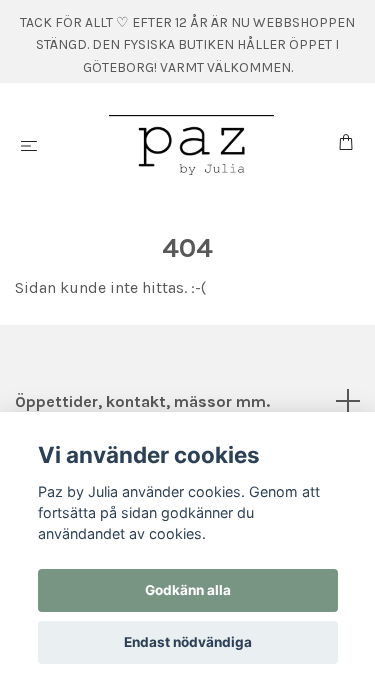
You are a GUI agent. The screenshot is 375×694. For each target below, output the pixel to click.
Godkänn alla (188, 590)
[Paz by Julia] (191, 145)
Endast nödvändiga (188, 642)
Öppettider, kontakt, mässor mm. (142, 401)
